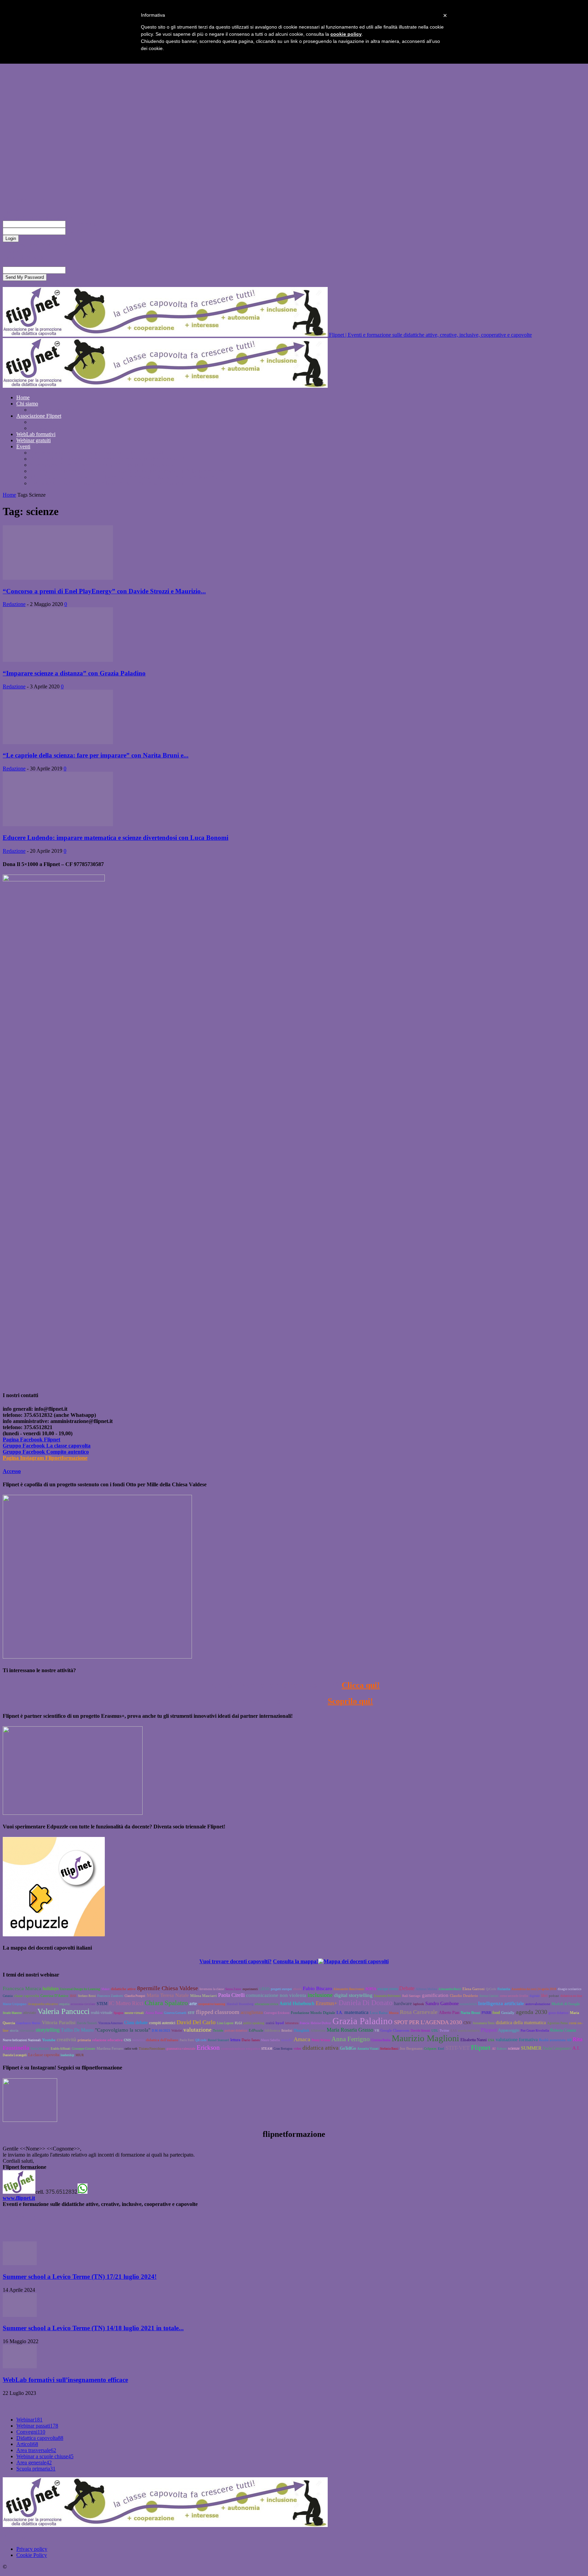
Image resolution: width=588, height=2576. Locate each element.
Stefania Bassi (389, 2049)
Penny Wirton (321, 2040)
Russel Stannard (218, 2040)
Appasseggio (509, 2030)
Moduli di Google (566, 2004)
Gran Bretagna (283, 2049)
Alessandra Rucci (450, 1989)
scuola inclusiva (469, 2031)
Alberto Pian (449, 2013)
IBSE (73, 1996)
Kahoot (502, 2049)
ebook (297, 1989)
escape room (388, 1989)
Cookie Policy (32, 2555)
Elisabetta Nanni (473, 2040)
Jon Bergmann (411, 2048)
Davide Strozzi (420, 2031)
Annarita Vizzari (368, 2049)
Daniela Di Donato (366, 2003)
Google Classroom (395, 2030)
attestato (30, 2013)
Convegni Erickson (277, 2013)
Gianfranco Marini (28, 2023)
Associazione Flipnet (39, 416)
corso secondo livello (514, 1996)
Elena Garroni (473, 1989)
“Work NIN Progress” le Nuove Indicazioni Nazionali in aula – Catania (107, 483)
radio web (131, 2049)
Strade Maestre (12, 2013)
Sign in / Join (30, 200)
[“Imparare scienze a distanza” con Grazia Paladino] (58, 660)
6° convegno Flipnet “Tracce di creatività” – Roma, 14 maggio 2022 (103, 465)
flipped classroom (218, 2012)
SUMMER (531, 2048)
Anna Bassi (154, 2013)
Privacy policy (32, 2549)
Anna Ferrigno (351, 2039)
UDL (435, 2031)
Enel (441, 2049)
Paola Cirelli (231, 1995)
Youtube (49, 2040)
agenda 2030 (532, 2012)
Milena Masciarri (203, 1996)
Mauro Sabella (270, 2040)
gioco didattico (559, 2013)
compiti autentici (162, 2023)
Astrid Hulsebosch (297, 2004)
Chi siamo (27, 404)
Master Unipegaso (15, 2004)
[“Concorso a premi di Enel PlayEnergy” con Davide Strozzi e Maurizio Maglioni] (58, 578)
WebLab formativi (36, 434)
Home (23, 397)
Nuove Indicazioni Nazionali (22, 2040)
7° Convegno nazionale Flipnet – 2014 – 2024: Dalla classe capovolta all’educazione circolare (131, 471)
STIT (191, 2013)
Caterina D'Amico (54, 1996)
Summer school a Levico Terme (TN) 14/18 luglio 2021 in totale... (93, 2328)
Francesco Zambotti (110, 1996)
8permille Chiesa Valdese (168, 1988)
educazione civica (266, 2004)
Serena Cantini (489, 1996)
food (496, 2013)
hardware (403, 2004)
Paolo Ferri (187, 2040)
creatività (67, 2039)
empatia (64, 2004)
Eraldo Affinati (61, 2049)
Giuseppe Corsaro (84, 2049)
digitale (535, 1996)
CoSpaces (430, 2049)
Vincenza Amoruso (111, 2023)
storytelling (48, 2030)
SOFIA (371, 1989)
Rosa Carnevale (419, 2012)
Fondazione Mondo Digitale (313, 2013)
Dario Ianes (251, 2040)
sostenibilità (468, 2004)
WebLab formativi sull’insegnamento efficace (65, 2380)
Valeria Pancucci (63, 2011)
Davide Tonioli (87, 2023)
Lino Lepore (225, 2023)
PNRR (486, 2013)
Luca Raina (379, 2013)
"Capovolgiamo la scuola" (123, 2030)
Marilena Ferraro (110, 2048)
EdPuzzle (256, 2030)
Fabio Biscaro (317, 1988)
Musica (394, 2013)
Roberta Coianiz (563, 2030)
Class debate (136, 2023)
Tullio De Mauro (77, 2030)
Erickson (208, 2047)
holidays (51, 1989)
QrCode (491, 1989)
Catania (8, 1996)
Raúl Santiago (411, 1996)
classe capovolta (27, 1996)
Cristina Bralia (381, 2040)
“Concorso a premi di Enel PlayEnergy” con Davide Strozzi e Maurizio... (104, 591)
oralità (270, 2023)
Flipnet (481, 2047)
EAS (454, 2031)
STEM (102, 2004)
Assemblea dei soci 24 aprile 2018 (534, 1989)
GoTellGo (348, 2048)
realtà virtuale (102, 2013)
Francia (305, 2023)
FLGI (238, 2023)
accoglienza (252, 2012)
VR (377, 2031)
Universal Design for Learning (80, 1989)
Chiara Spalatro (166, 2003)
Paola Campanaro (557, 2048)
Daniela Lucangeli (15, 2055)
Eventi (23, 446)
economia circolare (83, 2004)
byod (280, 2023)
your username (81, 224)
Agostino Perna (557, 2023)
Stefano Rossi (87, 1996)
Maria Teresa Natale (168, 1995)
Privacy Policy (18, 251)
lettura (235, 2040)
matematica (356, 2012)
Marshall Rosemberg (240, 2004)
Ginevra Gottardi (175, 2013)
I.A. (340, 2013)
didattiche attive (123, 1989)
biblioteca (272, 2030)
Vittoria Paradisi (59, 2022)
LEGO (264, 1989)
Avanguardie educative (43, 2004)
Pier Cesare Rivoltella (535, 2031)
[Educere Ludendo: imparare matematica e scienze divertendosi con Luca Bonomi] (58, 824)
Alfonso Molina (426, 1989)
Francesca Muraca (22, 1988)
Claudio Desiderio (464, 1996)
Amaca (302, 2039)
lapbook (419, 2004)
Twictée (218, 2031)
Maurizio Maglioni (425, 2038)
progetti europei (281, 1989)
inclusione (320, 1995)
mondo (287, 2040)
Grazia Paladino (363, 2021)
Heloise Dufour (321, 2023)
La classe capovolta (44, 2055)
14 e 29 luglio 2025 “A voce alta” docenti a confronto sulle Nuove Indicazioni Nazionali (125, 477)
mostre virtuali (134, 2013)
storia (14, 2030)
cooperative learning (212, 2004)
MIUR (80, 2055)
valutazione (198, 2030)
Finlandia (504, 1989)
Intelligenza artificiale (501, 2003)
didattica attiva (321, 2048)
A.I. (576, 2048)
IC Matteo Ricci (126, 2003)
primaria (84, 2040)
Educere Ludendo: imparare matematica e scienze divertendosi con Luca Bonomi (116, 838)
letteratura (292, 2023)
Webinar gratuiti (34, 440)
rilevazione (27, 2031)
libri (544, 1996)
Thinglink (301, 2030)
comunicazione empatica (241, 2048)
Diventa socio (45, 422)
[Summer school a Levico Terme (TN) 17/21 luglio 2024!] (20, 2263)
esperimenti (250, 1989)
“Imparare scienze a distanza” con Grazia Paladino (74, 673)
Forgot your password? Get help (37, 245)
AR (569, 2040)
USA (491, 2040)
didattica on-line (571, 1996)
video (297, 2049)
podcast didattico (236, 2031)
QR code (201, 2040)
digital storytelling (353, 1995)
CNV (467, 2023)
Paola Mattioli (40, 2049)
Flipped (489, 2030)
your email (77, 270)
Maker (105, 1989)
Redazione (14, 604)
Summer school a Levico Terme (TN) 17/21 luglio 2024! (80, 2277)
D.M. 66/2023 (161, 2031)
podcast (554, 1996)
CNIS (127, 2040)
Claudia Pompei (135, 1996)
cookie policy (346, 34)
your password (81, 231)
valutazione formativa (517, 2040)
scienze (514, 2048)
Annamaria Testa (484, 2023)
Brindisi (287, 2031)
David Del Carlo (196, 2022)
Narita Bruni (470, 2013)
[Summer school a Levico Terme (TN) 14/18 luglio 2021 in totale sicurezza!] (20, 2315)
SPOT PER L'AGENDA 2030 (428, 2022)
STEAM (267, 2049)
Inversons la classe (212, 1989)
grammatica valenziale (181, 2049)
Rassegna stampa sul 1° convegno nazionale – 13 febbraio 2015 (98, 453)
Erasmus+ (326, 2003)
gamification (435, 1995)
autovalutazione (538, 2004)
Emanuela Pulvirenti (387, 1996)
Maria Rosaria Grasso (350, 2030)
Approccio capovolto (53, 410)
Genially (508, 2013)
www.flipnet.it (19, 2198)
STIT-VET (458, 2048)
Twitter (444, 2031)
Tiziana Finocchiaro (152, 2049)
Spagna (118, 2013)
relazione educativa (107, 2040)
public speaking (254, 2023)
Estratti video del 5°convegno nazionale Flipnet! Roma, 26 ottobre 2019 (107, 459)
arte (193, 2003)
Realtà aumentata (552, 2040)
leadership (67, 2055)
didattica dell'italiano (162, 2040)
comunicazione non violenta (276, 1995)
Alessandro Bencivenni (349, 1989)
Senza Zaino (233, 1989)
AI (494, 2049)
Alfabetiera (318, 2031)
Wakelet (177, 2031)
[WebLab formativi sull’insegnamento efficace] (20, 2366)
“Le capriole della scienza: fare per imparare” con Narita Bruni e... (96, 755)
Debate (407, 1988)
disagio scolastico (570, 1989)
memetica (138, 2040)
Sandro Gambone (442, 2004)
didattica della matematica (521, 2023)
